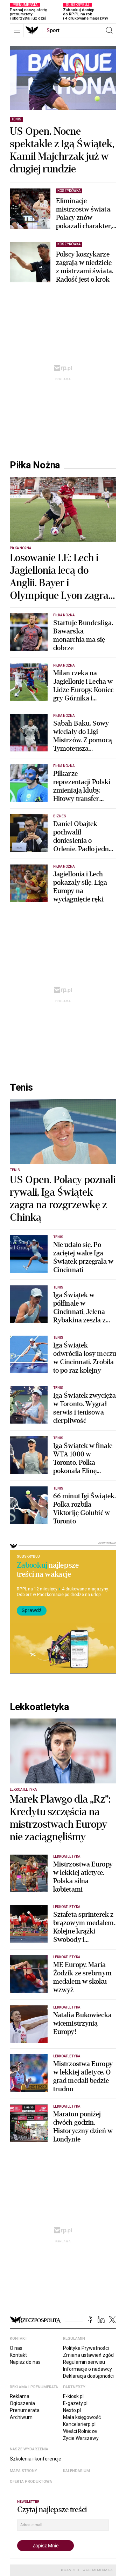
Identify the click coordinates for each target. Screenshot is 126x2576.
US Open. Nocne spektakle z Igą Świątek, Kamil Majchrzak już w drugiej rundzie (62, 150)
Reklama (20, 2396)
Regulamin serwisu (84, 2362)
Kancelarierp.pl (79, 2424)
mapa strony (23, 2471)
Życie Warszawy (81, 2438)
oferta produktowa (31, 2482)
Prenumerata (25, 2410)
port (53, 30)
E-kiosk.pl (73, 2396)
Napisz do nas (25, 2362)
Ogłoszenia (22, 2403)
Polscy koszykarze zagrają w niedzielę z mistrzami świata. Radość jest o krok (85, 267)
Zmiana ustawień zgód (88, 2355)
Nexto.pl (72, 2410)
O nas (16, 2348)
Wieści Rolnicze (80, 2431)
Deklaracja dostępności (88, 2376)
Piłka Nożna (35, 465)
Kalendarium (76, 2471)
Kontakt (18, 2355)
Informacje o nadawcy (87, 2369)
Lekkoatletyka (39, 1707)
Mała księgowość (82, 2417)
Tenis (21, 1087)
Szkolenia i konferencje (36, 2459)
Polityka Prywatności (86, 2348)
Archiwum (21, 2417)
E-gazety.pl (75, 2403)
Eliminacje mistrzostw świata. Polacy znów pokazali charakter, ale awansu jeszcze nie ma (84, 214)
